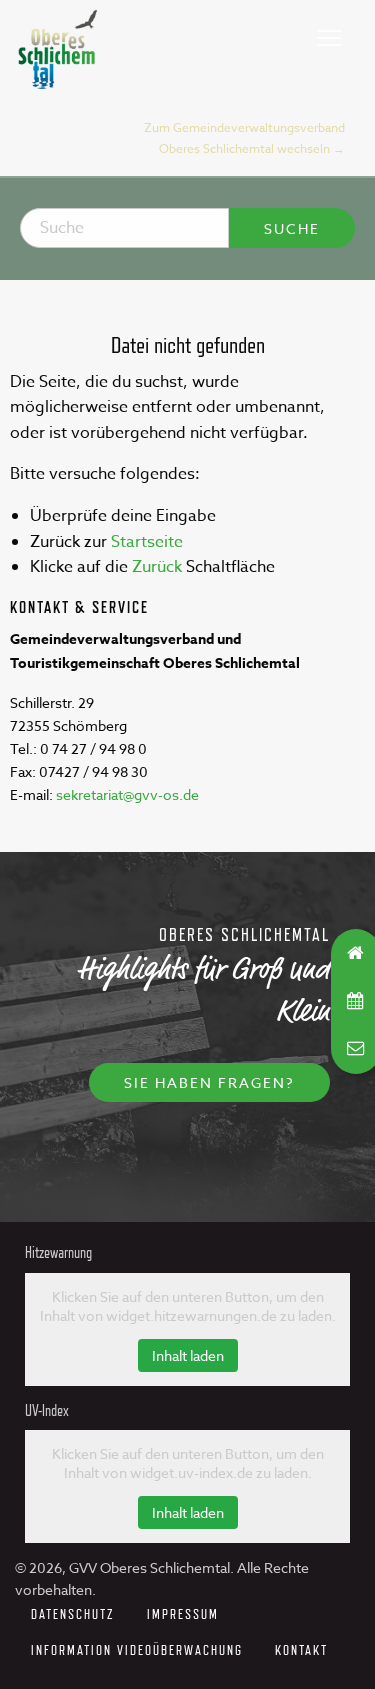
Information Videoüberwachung (137, 1649)
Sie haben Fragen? (209, 1082)
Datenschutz (73, 1613)
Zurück (157, 567)
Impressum (183, 1613)
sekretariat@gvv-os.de (127, 794)
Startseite (147, 542)
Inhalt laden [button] (188, 1355)
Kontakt (301, 1649)
